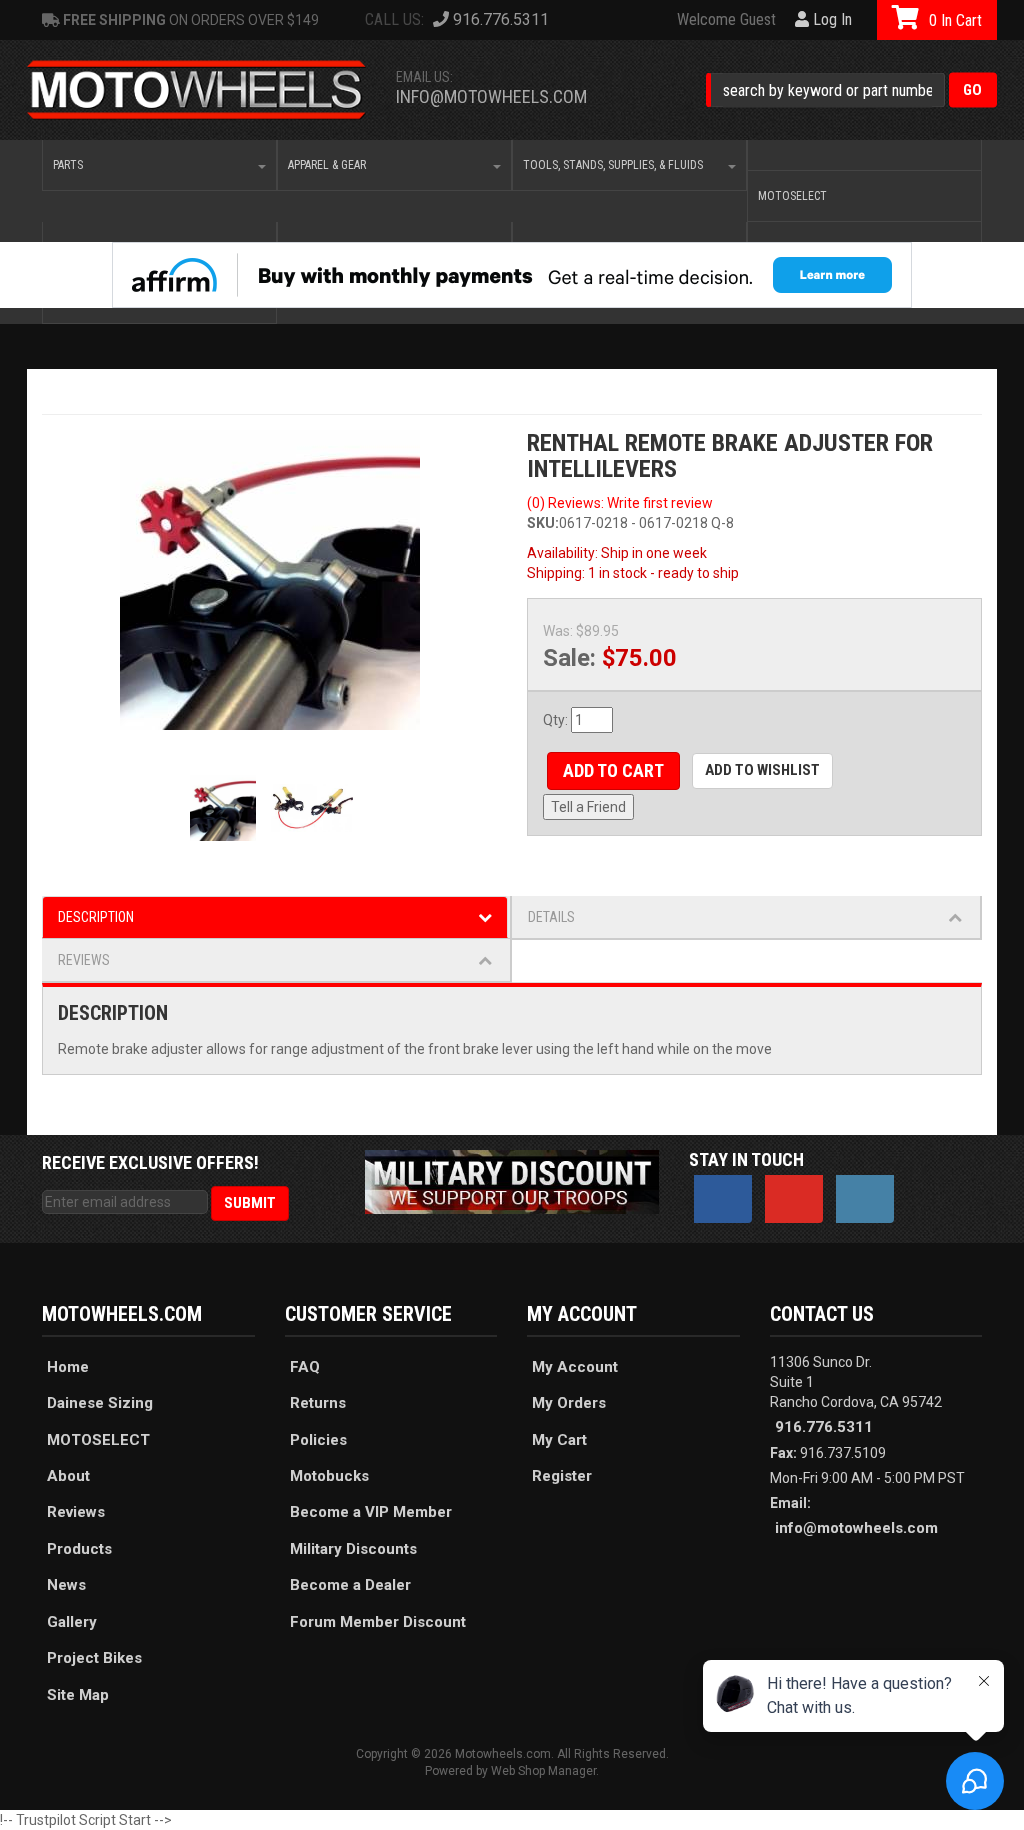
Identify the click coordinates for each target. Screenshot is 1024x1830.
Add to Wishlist (762, 770)
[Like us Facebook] (723, 1199)
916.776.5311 (824, 1427)
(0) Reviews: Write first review (620, 503)
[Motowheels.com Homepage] (197, 90)
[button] (851, 90)
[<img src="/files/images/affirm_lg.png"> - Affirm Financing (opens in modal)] (512, 275)
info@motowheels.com (491, 96)
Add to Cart (613, 770)
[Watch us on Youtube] (794, 1199)
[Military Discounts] (511, 1181)
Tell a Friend (588, 807)
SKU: (543, 523)
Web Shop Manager (543, 1771)
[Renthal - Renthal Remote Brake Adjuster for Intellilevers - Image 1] (269, 580)
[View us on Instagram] (865, 1199)
